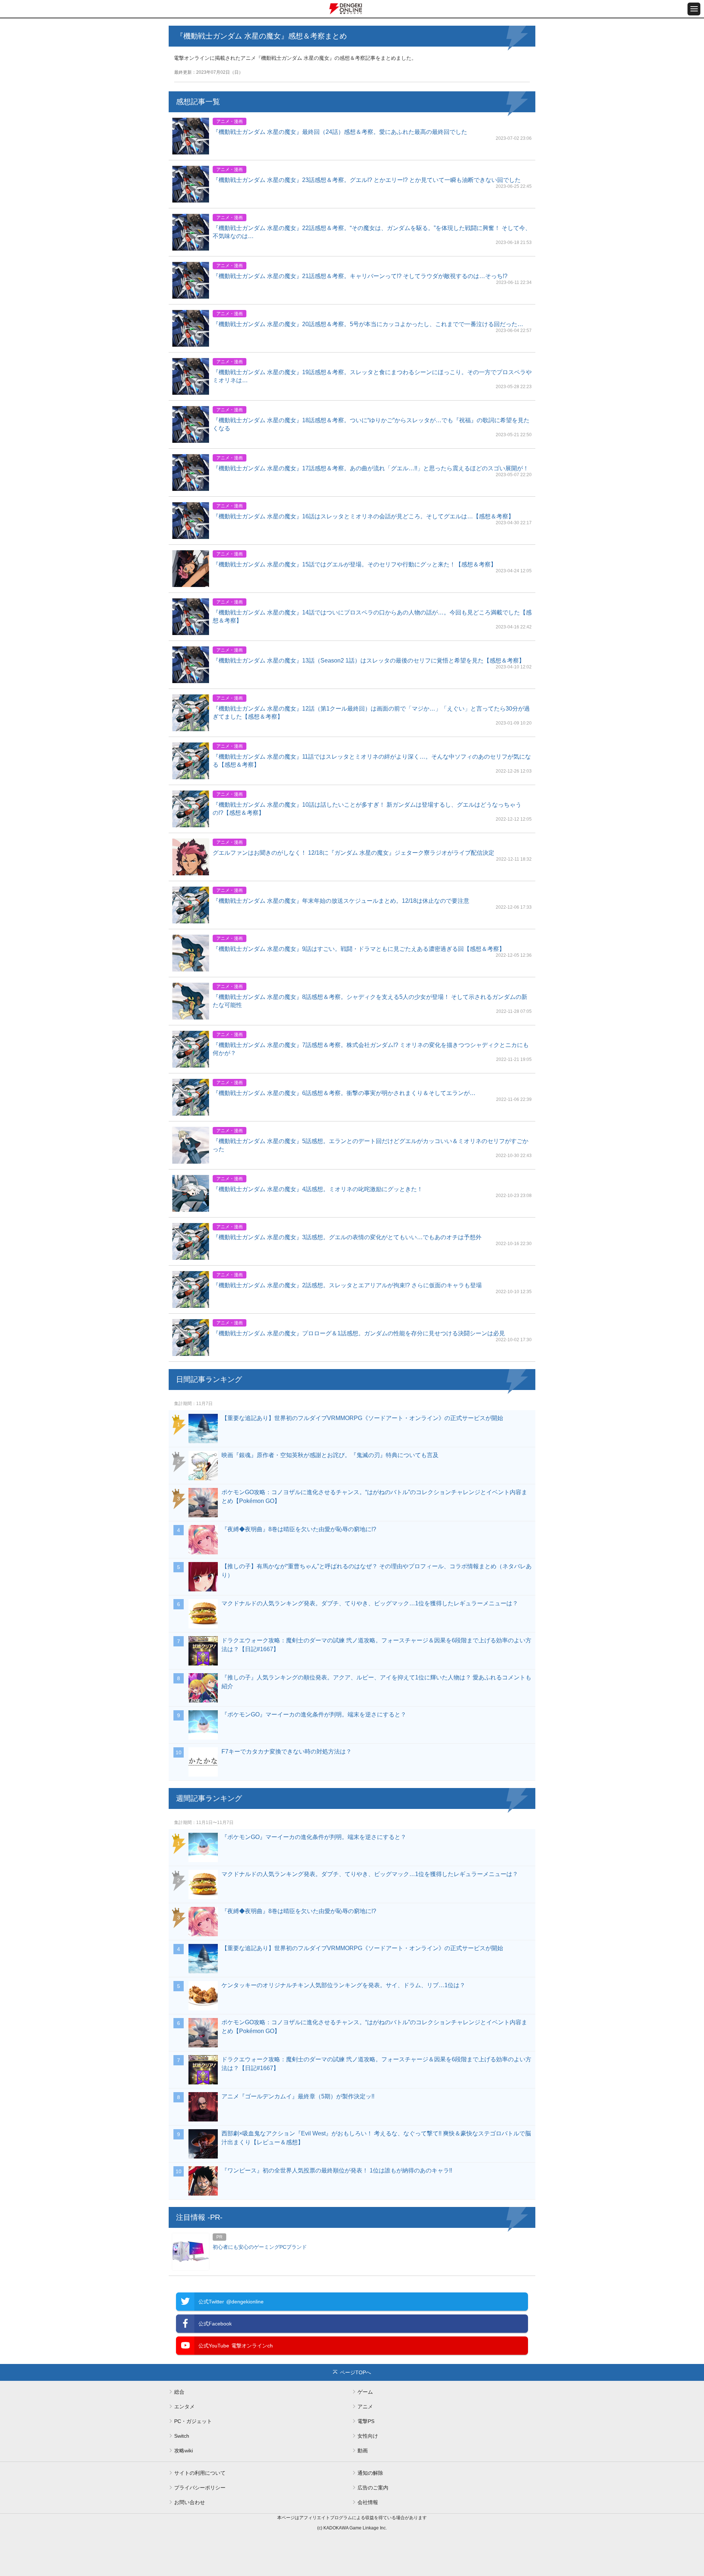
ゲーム (365, 2392)
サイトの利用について (200, 2473)
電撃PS (366, 2421)
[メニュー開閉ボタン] (694, 9)
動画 (363, 2451)
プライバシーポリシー (200, 2488)
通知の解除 (370, 2473)
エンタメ (184, 2407)
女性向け (368, 2436)
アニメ (365, 2407)
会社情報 (368, 2502)
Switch (182, 2436)
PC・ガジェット (193, 2421)
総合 (179, 2392)
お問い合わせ (190, 2502)
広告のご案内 (373, 2488)
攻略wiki (184, 2451)
